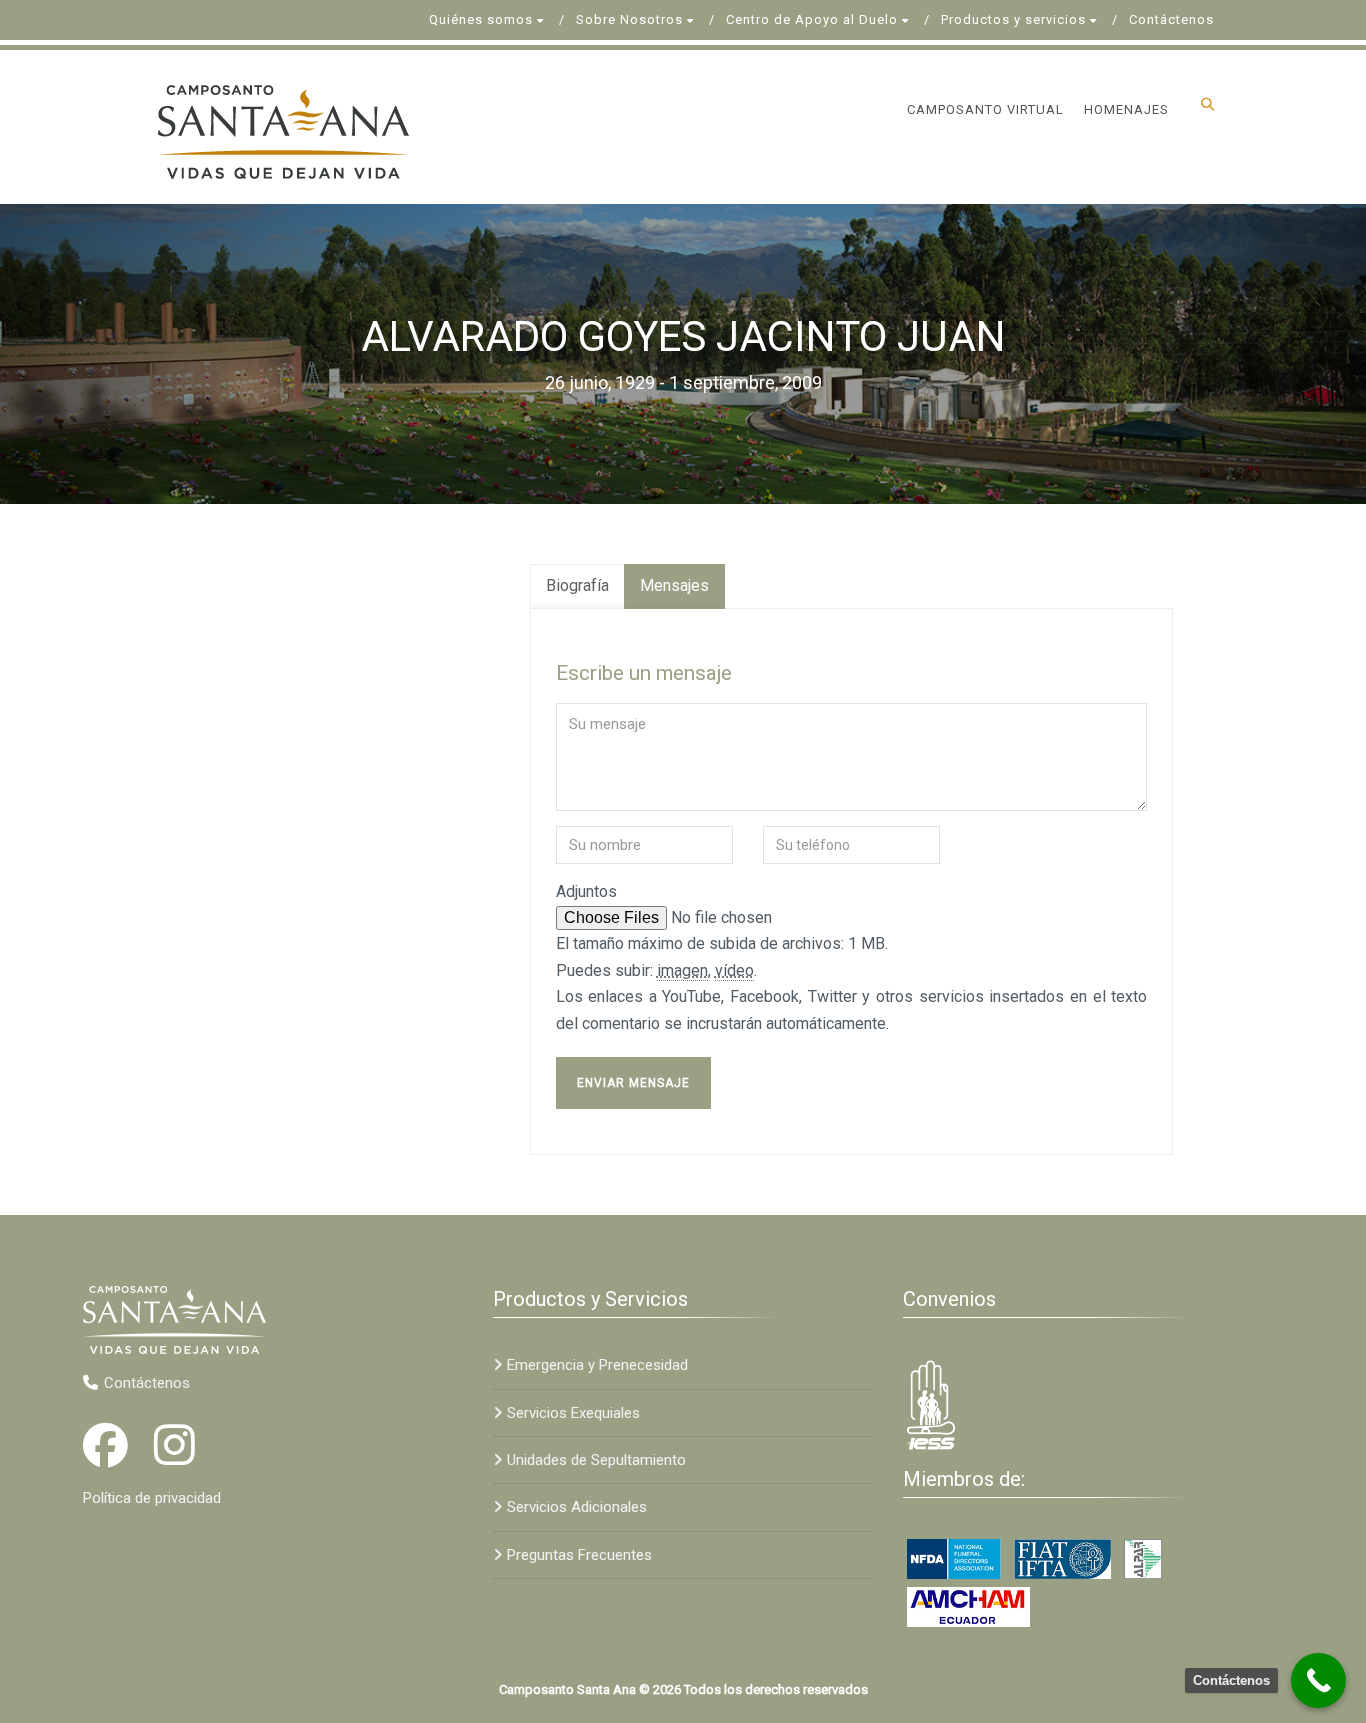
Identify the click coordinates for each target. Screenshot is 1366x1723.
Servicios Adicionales (577, 1507)
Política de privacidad (152, 1498)
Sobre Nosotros (629, 19)
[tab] (577, 586)
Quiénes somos (481, 19)
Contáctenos (1171, 19)
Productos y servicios (1013, 19)
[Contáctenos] (1318, 1680)
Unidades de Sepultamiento (596, 1460)
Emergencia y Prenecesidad (597, 1365)
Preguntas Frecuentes (579, 1555)
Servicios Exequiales (573, 1413)
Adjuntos (586, 891)
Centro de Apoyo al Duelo (812, 19)
